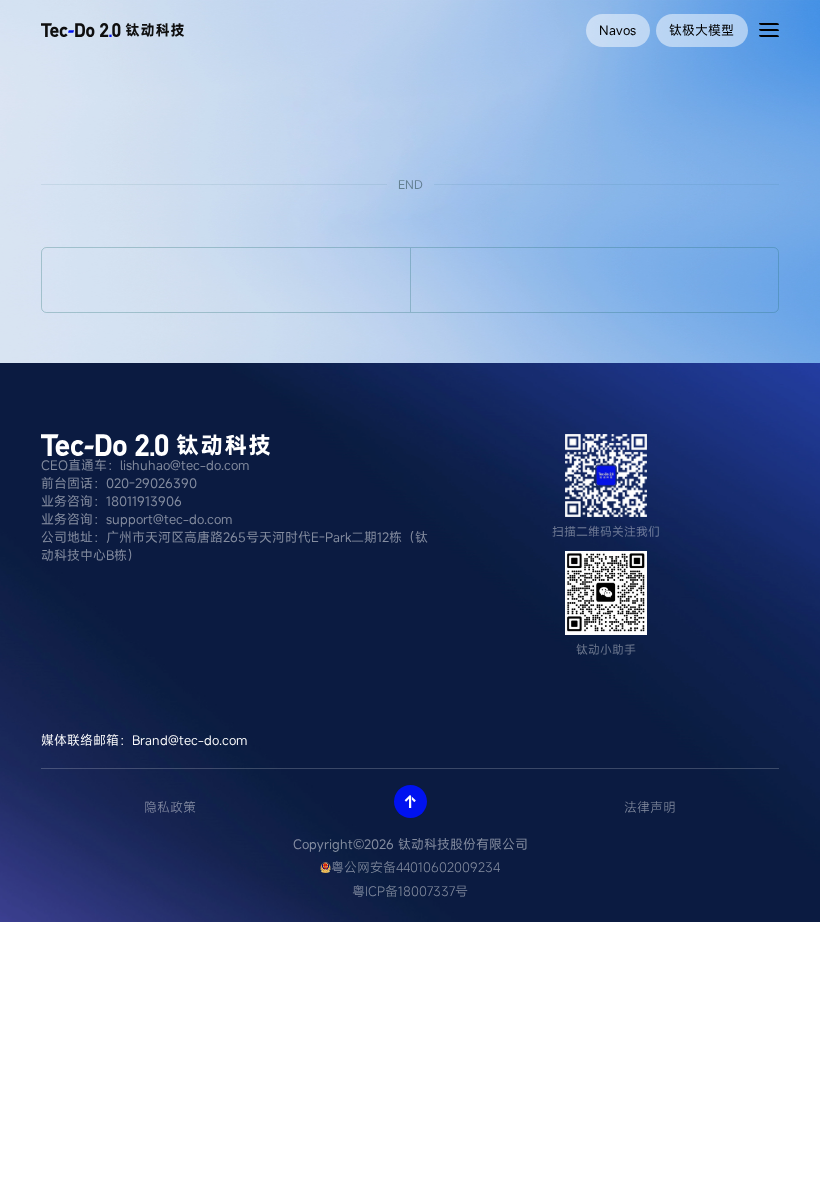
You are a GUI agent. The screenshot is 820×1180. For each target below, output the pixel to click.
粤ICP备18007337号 (410, 891)
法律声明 (650, 807)
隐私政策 (170, 807)
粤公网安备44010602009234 (415, 867)
